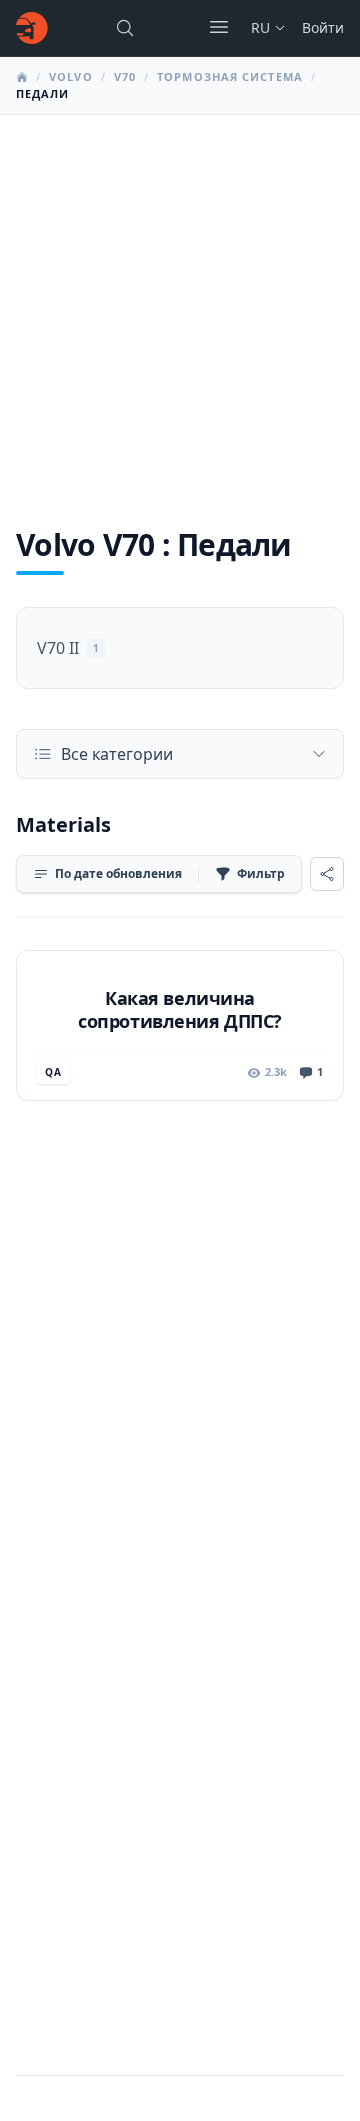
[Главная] (32, 28)
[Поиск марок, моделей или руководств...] (125, 28)
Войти (323, 27)
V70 (125, 76)
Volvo (71, 76)
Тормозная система (230, 76)
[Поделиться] (327, 874)
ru (260, 27)
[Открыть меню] (219, 27)
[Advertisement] (180, 305)
